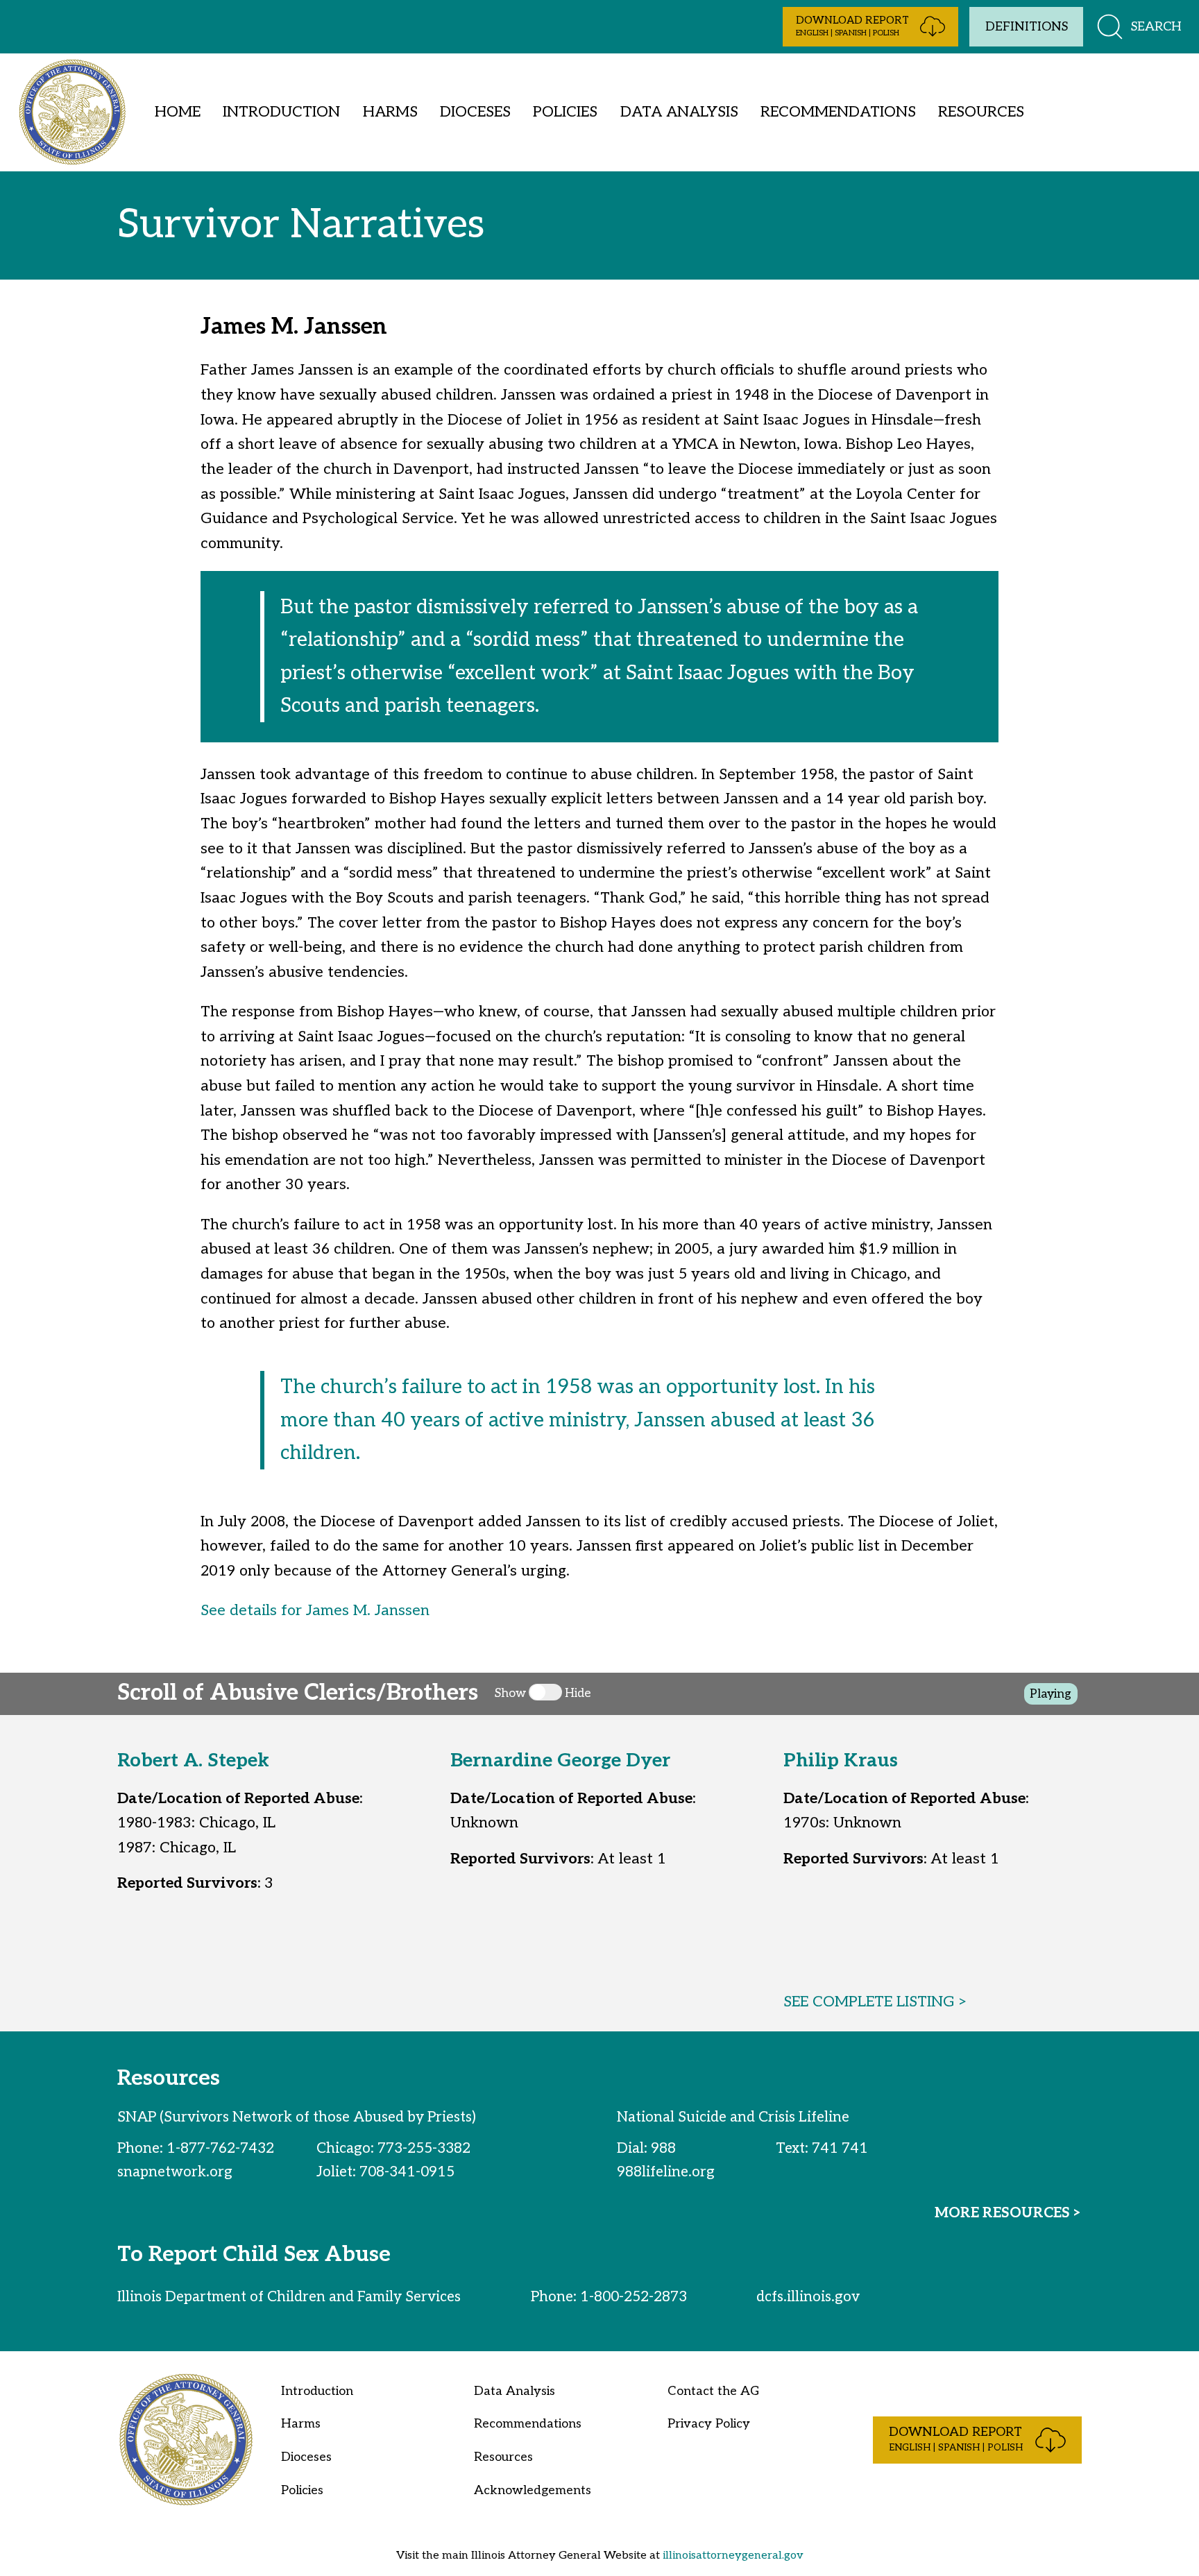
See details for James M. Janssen (315, 1610)
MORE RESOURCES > (1008, 2213)
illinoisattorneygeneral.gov (733, 2555)
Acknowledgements (533, 2490)
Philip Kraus (841, 1761)
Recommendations (838, 112)
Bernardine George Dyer (560, 1761)
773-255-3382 (424, 2148)
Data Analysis (679, 112)
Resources (981, 112)
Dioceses (475, 112)
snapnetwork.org (175, 2172)
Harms (390, 112)
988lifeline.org (666, 2172)
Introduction (281, 112)
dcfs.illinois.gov (808, 2297)
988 (663, 2148)
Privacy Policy (709, 2424)
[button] (870, 27)
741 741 (840, 2148)
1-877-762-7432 (220, 2148)
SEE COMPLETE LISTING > (876, 2002)
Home (178, 112)
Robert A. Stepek (193, 1761)
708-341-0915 (407, 2172)
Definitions (1027, 27)
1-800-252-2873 (633, 2297)
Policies (565, 112)
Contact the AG (713, 2391)
